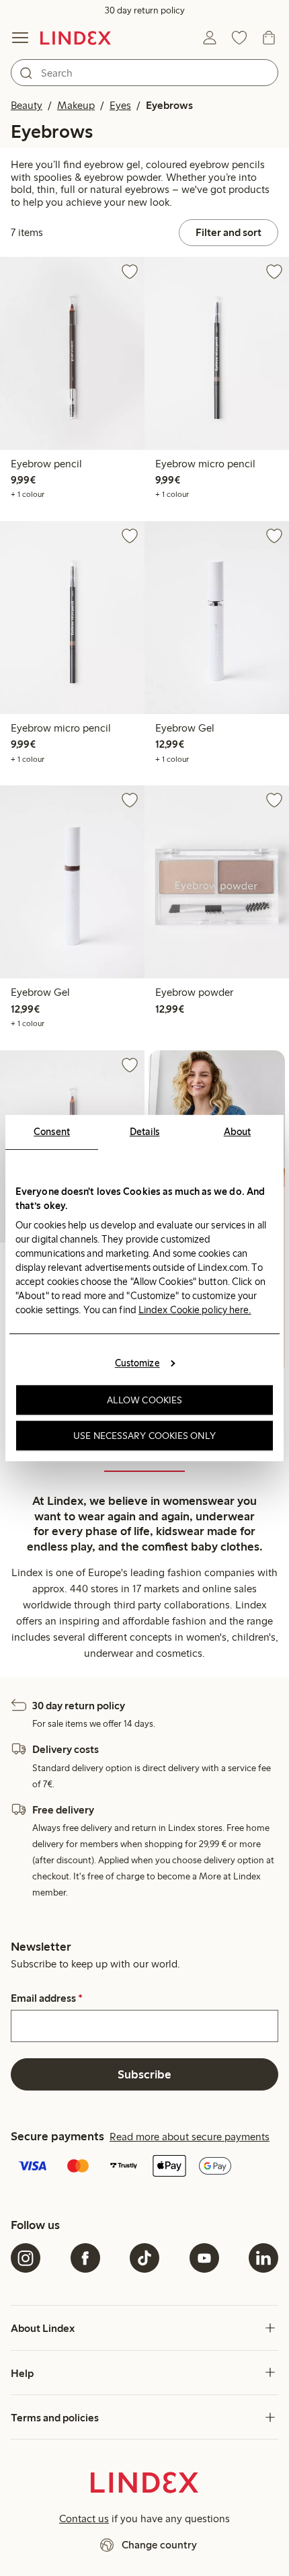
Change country (159, 2545)
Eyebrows (169, 105)
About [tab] (238, 1132)
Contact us (84, 2519)
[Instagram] (26, 2258)
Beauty (27, 105)
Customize (137, 1363)
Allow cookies (144, 1400)
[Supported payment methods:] (144, 2167)
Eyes (120, 105)
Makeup (76, 105)
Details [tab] (145, 1132)
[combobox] (144, 73)
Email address (47, 1998)
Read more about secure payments (190, 2137)
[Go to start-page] (76, 38)
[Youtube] (204, 2258)
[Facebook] (85, 2258)
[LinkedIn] (263, 2258)
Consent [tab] (52, 1132)
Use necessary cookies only (144, 1436)
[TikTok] (144, 2258)
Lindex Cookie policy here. (195, 1310)
